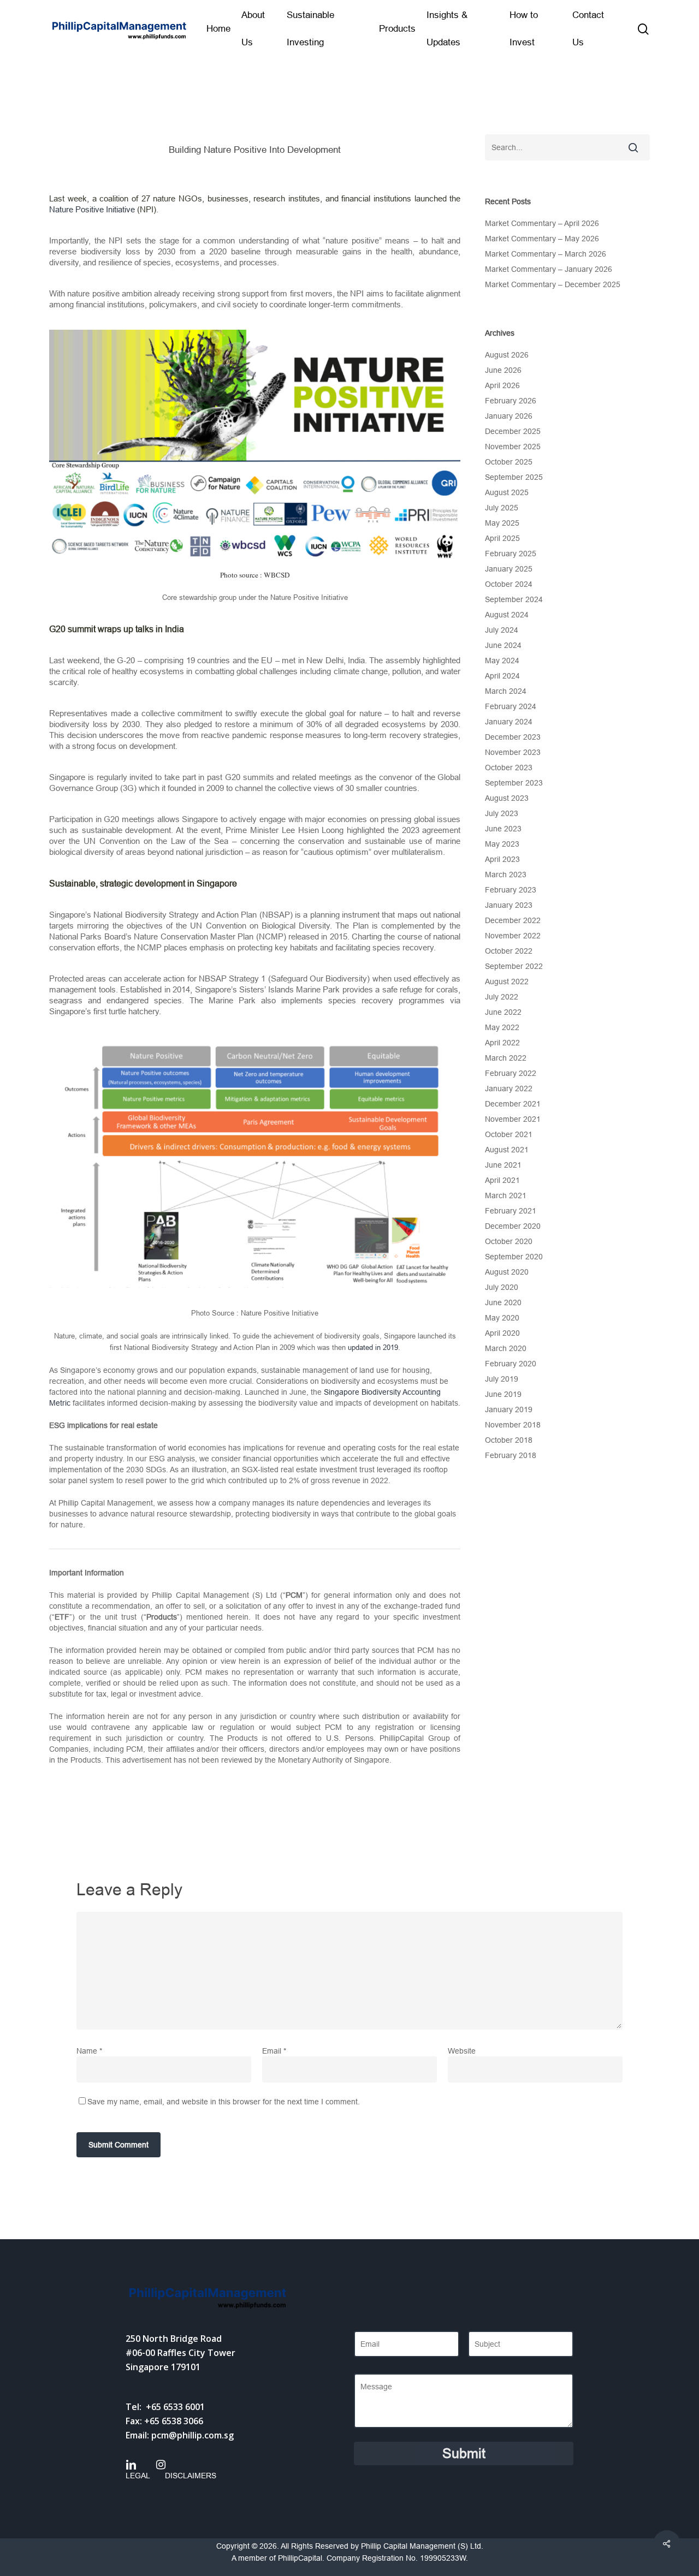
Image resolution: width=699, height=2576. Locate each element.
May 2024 (502, 661)
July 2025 (502, 508)
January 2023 (509, 905)
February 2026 (511, 401)
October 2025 (509, 462)
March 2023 (506, 874)
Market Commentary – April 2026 (542, 223)
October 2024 (509, 584)
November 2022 (513, 936)
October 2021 (509, 1134)
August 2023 (507, 798)
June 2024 (503, 645)
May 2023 (502, 844)
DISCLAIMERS (191, 2476)
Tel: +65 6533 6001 (165, 2407)
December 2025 (513, 431)
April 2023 (502, 859)
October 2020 (509, 1241)
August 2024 (507, 615)
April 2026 (502, 385)
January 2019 (509, 1409)
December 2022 (513, 920)
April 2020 (502, 1333)
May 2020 (502, 1318)
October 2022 (509, 951)
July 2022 (502, 997)
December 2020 (513, 1226)
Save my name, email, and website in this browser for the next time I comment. (224, 2102)
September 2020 (514, 1257)
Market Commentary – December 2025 (553, 284)
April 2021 (502, 1180)
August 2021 (507, 1150)
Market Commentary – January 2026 (549, 269)
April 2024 (502, 676)
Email (274, 2051)
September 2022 (514, 966)
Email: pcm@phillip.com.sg (180, 2435)
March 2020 (506, 1348)
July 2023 (502, 813)
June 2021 (503, 1165)
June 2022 (503, 1012)
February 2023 (511, 890)
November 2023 (513, 752)
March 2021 (506, 1195)
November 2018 (513, 1425)
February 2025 (511, 554)
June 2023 (503, 829)
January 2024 (509, 722)
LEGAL (138, 2476)
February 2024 (511, 706)
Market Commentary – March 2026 (546, 254)
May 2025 (502, 523)
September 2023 (514, 783)
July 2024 (502, 630)
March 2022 (506, 1058)
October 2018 (509, 1440)
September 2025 (514, 477)
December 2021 (513, 1104)
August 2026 (507, 355)
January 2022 (509, 1088)
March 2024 (506, 691)
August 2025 (507, 492)
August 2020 (507, 1272)
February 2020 (511, 1364)
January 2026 (509, 416)
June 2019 (503, 1394)
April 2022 (502, 1043)
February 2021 (511, 1211)
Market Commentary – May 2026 (542, 239)
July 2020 (502, 1287)
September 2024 (514, 599)
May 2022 (502, 1027)
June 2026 (503, 370)
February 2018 (511, 1455)
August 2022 (507, 981)
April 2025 (502, 538)
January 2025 (509, 569)
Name (89, 2051)
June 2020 (503, 1302)
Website (462, 2051)
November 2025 (513, 447)
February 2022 (511, 1073)
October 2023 (509, 768)
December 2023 (513, 737)
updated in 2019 (373, 1348)
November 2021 (513, 1119)
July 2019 (502, 1379)
